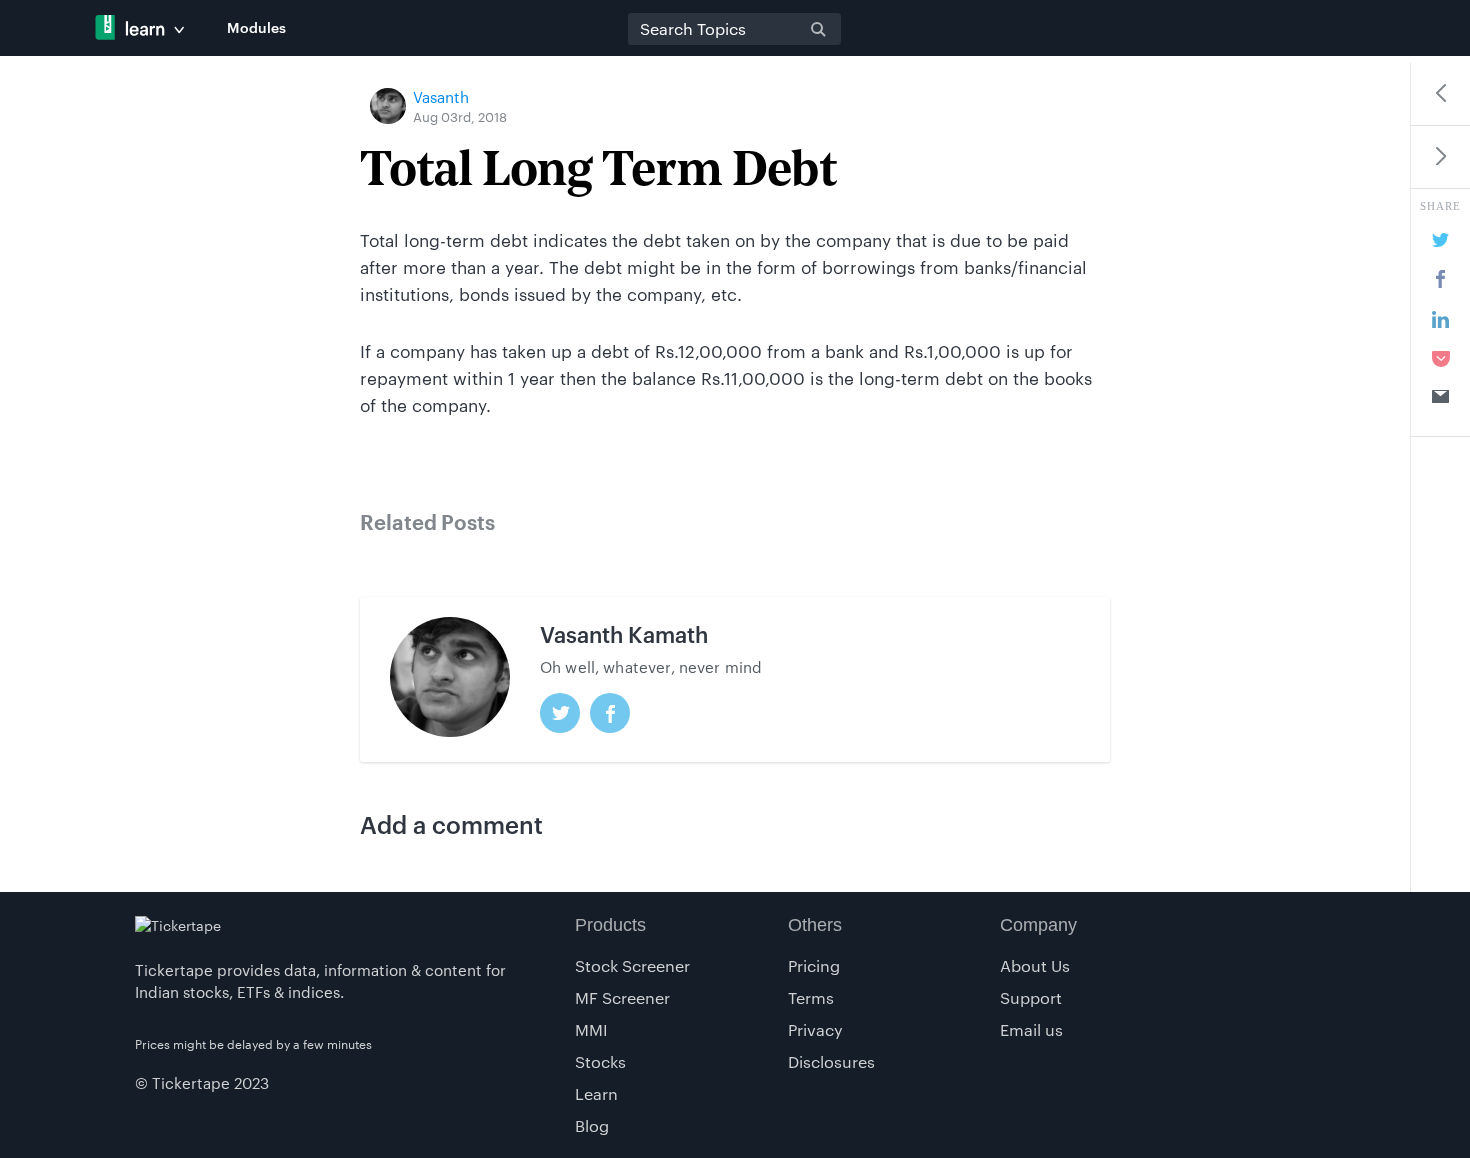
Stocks (600, 1061)
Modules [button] (256, 27)
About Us (1035, 965)
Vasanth (441, 97)
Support (1031, 997)
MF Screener (622, 997)
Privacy (815, 1029)
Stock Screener (632, 965)
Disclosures (831, 1061)
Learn (596, 1093)
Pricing (814, 965)
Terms (811, 997)
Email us (1031, 1029)
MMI (591, 1029)
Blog (592, 1125)
